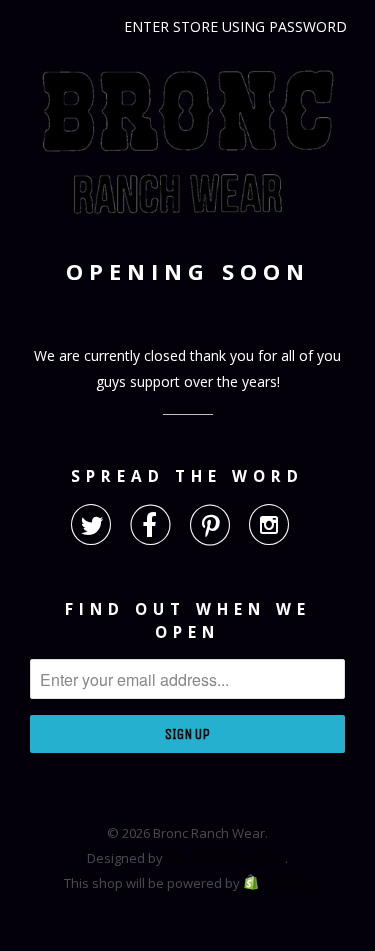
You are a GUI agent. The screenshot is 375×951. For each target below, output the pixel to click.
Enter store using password (235, 26)
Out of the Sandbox (225, 858)
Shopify (287, 883)
